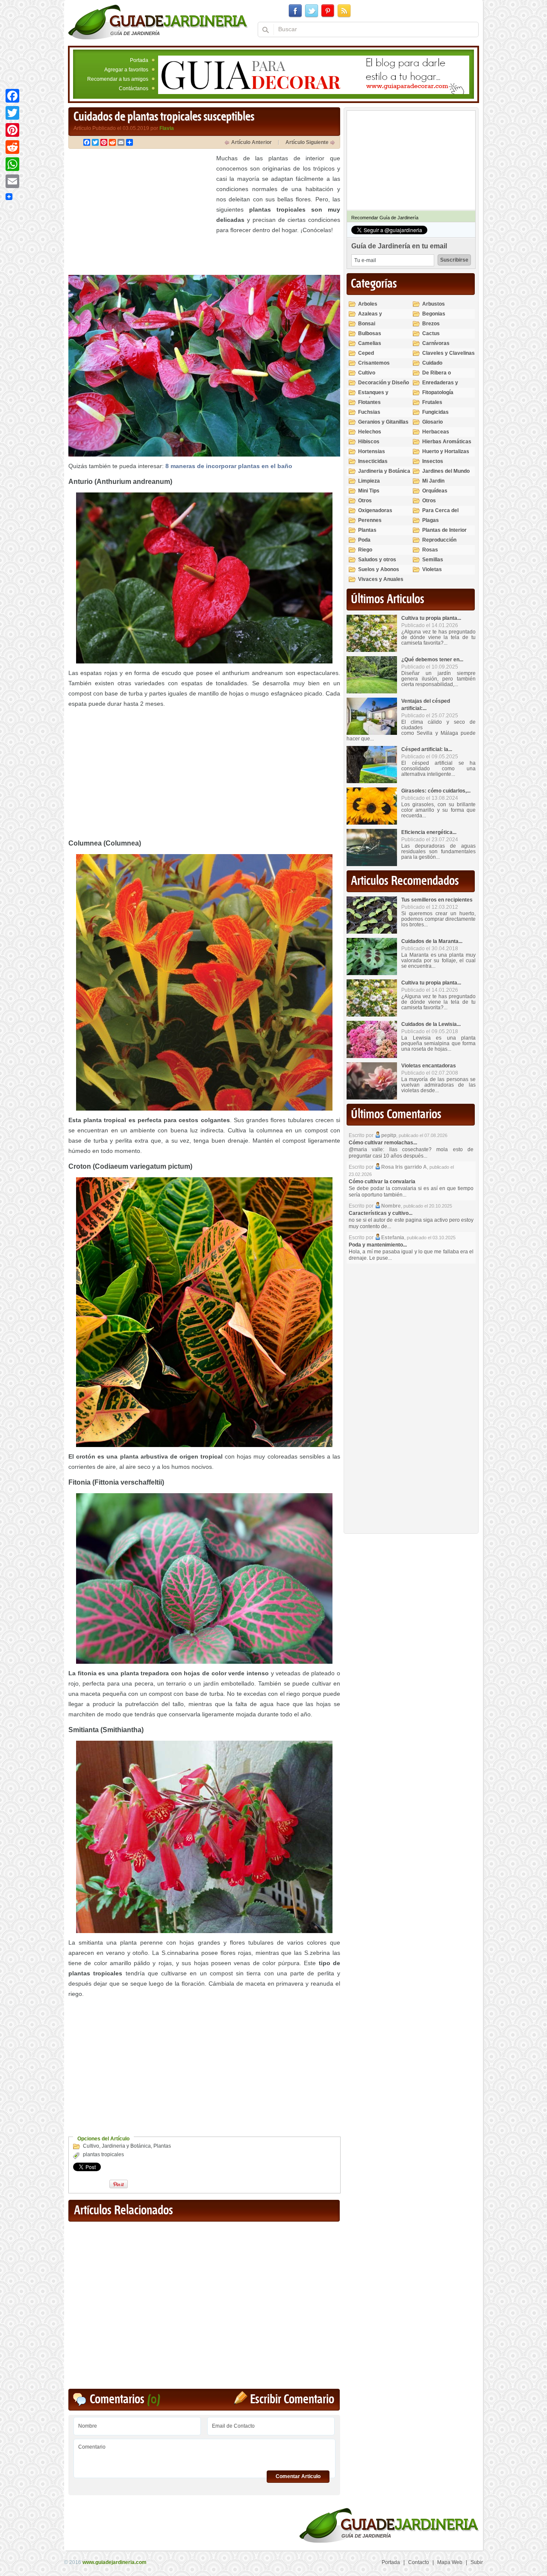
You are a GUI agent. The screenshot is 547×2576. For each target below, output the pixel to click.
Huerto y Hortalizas (446, 451)
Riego (365, 550)
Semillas (433, 560)
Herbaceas (436, 432)
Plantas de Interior (444, 530)
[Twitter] (12, 113)
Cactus (431, 333)
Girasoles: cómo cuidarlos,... (436, 791)
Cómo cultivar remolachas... (383, 1143)
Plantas (162, 2146)
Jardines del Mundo (446, 471)
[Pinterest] (12, 130)
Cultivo (91, 2146)
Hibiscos (369, 442)
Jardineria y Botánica (126, 2146)
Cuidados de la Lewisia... (431, 1024)
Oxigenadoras (375, 510)
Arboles (368, 304)
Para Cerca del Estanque (440, 514)
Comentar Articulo (298, 2476)
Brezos (431, 324)
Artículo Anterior (251, 142)
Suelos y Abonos (379, 569)
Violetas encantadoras (429, 1066)
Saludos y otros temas (377, 563)
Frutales (432, 402)
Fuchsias (369, 412)
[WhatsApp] (12, 164)
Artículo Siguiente (307, 142)
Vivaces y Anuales (381, 579)
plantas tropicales (103, 2155)
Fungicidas (435, 412)
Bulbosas (370, 333)
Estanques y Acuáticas (373, 396)
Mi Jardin (433, 481)
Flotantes (369, 402)
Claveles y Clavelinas (448, 353)
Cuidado (432, 363)
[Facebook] (12, 96)
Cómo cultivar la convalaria (382, 1182)
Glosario (432, 422)
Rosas (430, 550)
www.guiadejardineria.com (115, 2562)
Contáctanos (134, 88)
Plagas (431, 520)
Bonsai (367, 324)
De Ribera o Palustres (437, 376)
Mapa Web (450, 2562)
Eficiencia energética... (429, 832)
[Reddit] (12, 147)
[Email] (12, 181)
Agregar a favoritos (126, 70)
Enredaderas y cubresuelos (440, 386)
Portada (139, 60)
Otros (365, 501)
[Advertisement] (140, 213)
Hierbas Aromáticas (447, 442)
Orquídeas (435, 491)
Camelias (370, 343)
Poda (364, 540)
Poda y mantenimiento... (378, 1245)
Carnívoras (436, 343)
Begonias (434, 314)
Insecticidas (373, 461)
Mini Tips (369, 491)
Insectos (433, 461)
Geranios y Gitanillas (383, 422)
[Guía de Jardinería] (158, 22)
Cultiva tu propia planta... (431, 618)
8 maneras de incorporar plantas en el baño (229, 466)
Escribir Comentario (292, 2400)
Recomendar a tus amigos (118, 79)
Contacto (419, 2562)
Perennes (370, 520)
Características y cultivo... (381, 1213)
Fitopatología (438, 392)
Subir (477, 2562)
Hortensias (372, 451)
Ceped (366, 353)
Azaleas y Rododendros (375, 317)
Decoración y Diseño (384, 383)
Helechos (370, 432)
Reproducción (439, 540)
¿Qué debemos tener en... (432, 660)
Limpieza (369, 481)
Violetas (432, 569)
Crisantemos (374, 363)
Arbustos (434, 304)
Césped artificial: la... (427, 749)
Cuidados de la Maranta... (432, 941)
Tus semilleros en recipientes (437, 900)
